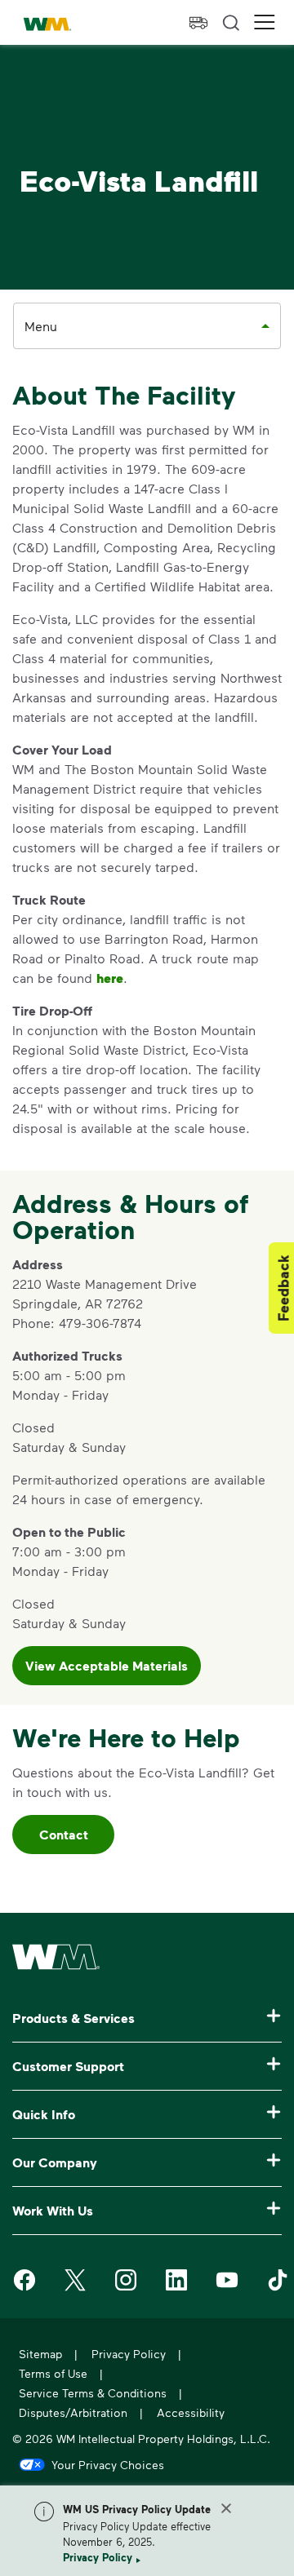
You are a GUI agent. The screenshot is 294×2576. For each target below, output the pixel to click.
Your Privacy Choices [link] (108, 2464)
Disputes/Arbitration (73, 2412)
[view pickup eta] (198, 23)
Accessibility (191, 2412)
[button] (265, 22)
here (110, 978)
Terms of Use (53, 2373)
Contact (64, 1835)
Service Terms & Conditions (93, 2393)
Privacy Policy (98, 2557)
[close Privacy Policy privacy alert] (226, 2508)
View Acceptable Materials (107, 1666)
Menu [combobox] (41, 326)
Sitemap (40, 2354)
